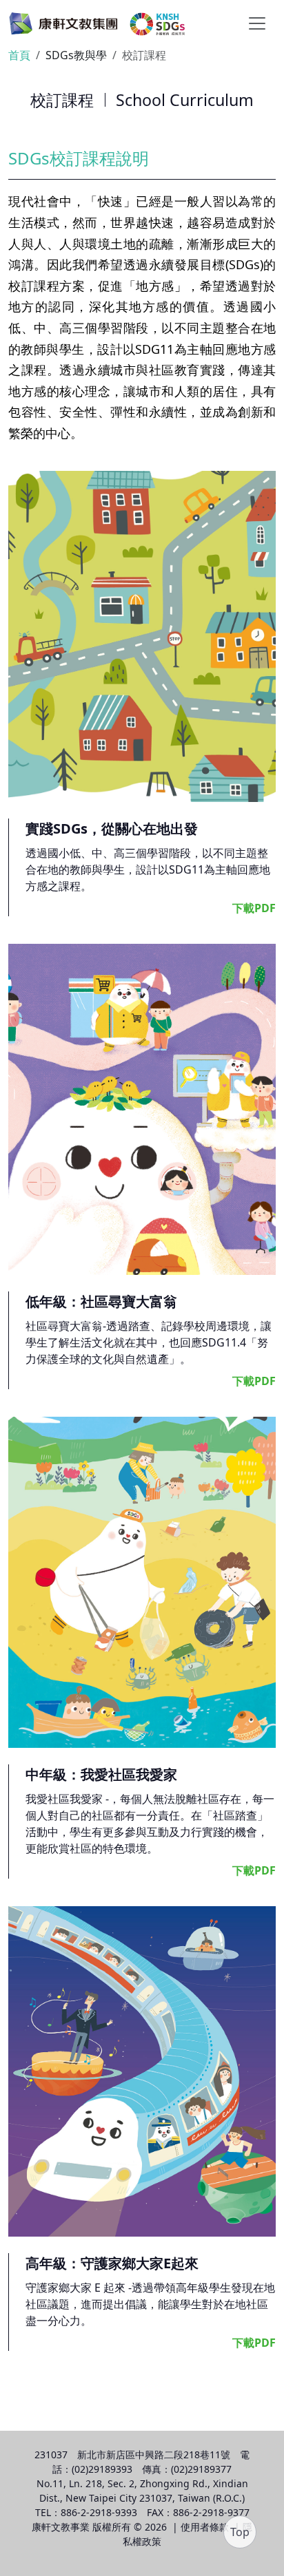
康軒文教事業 (61, 2527)
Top (240, 2532)
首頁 (19, 55)
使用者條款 (205, 2527)
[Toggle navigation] (257, 23)
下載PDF (254, 908)
